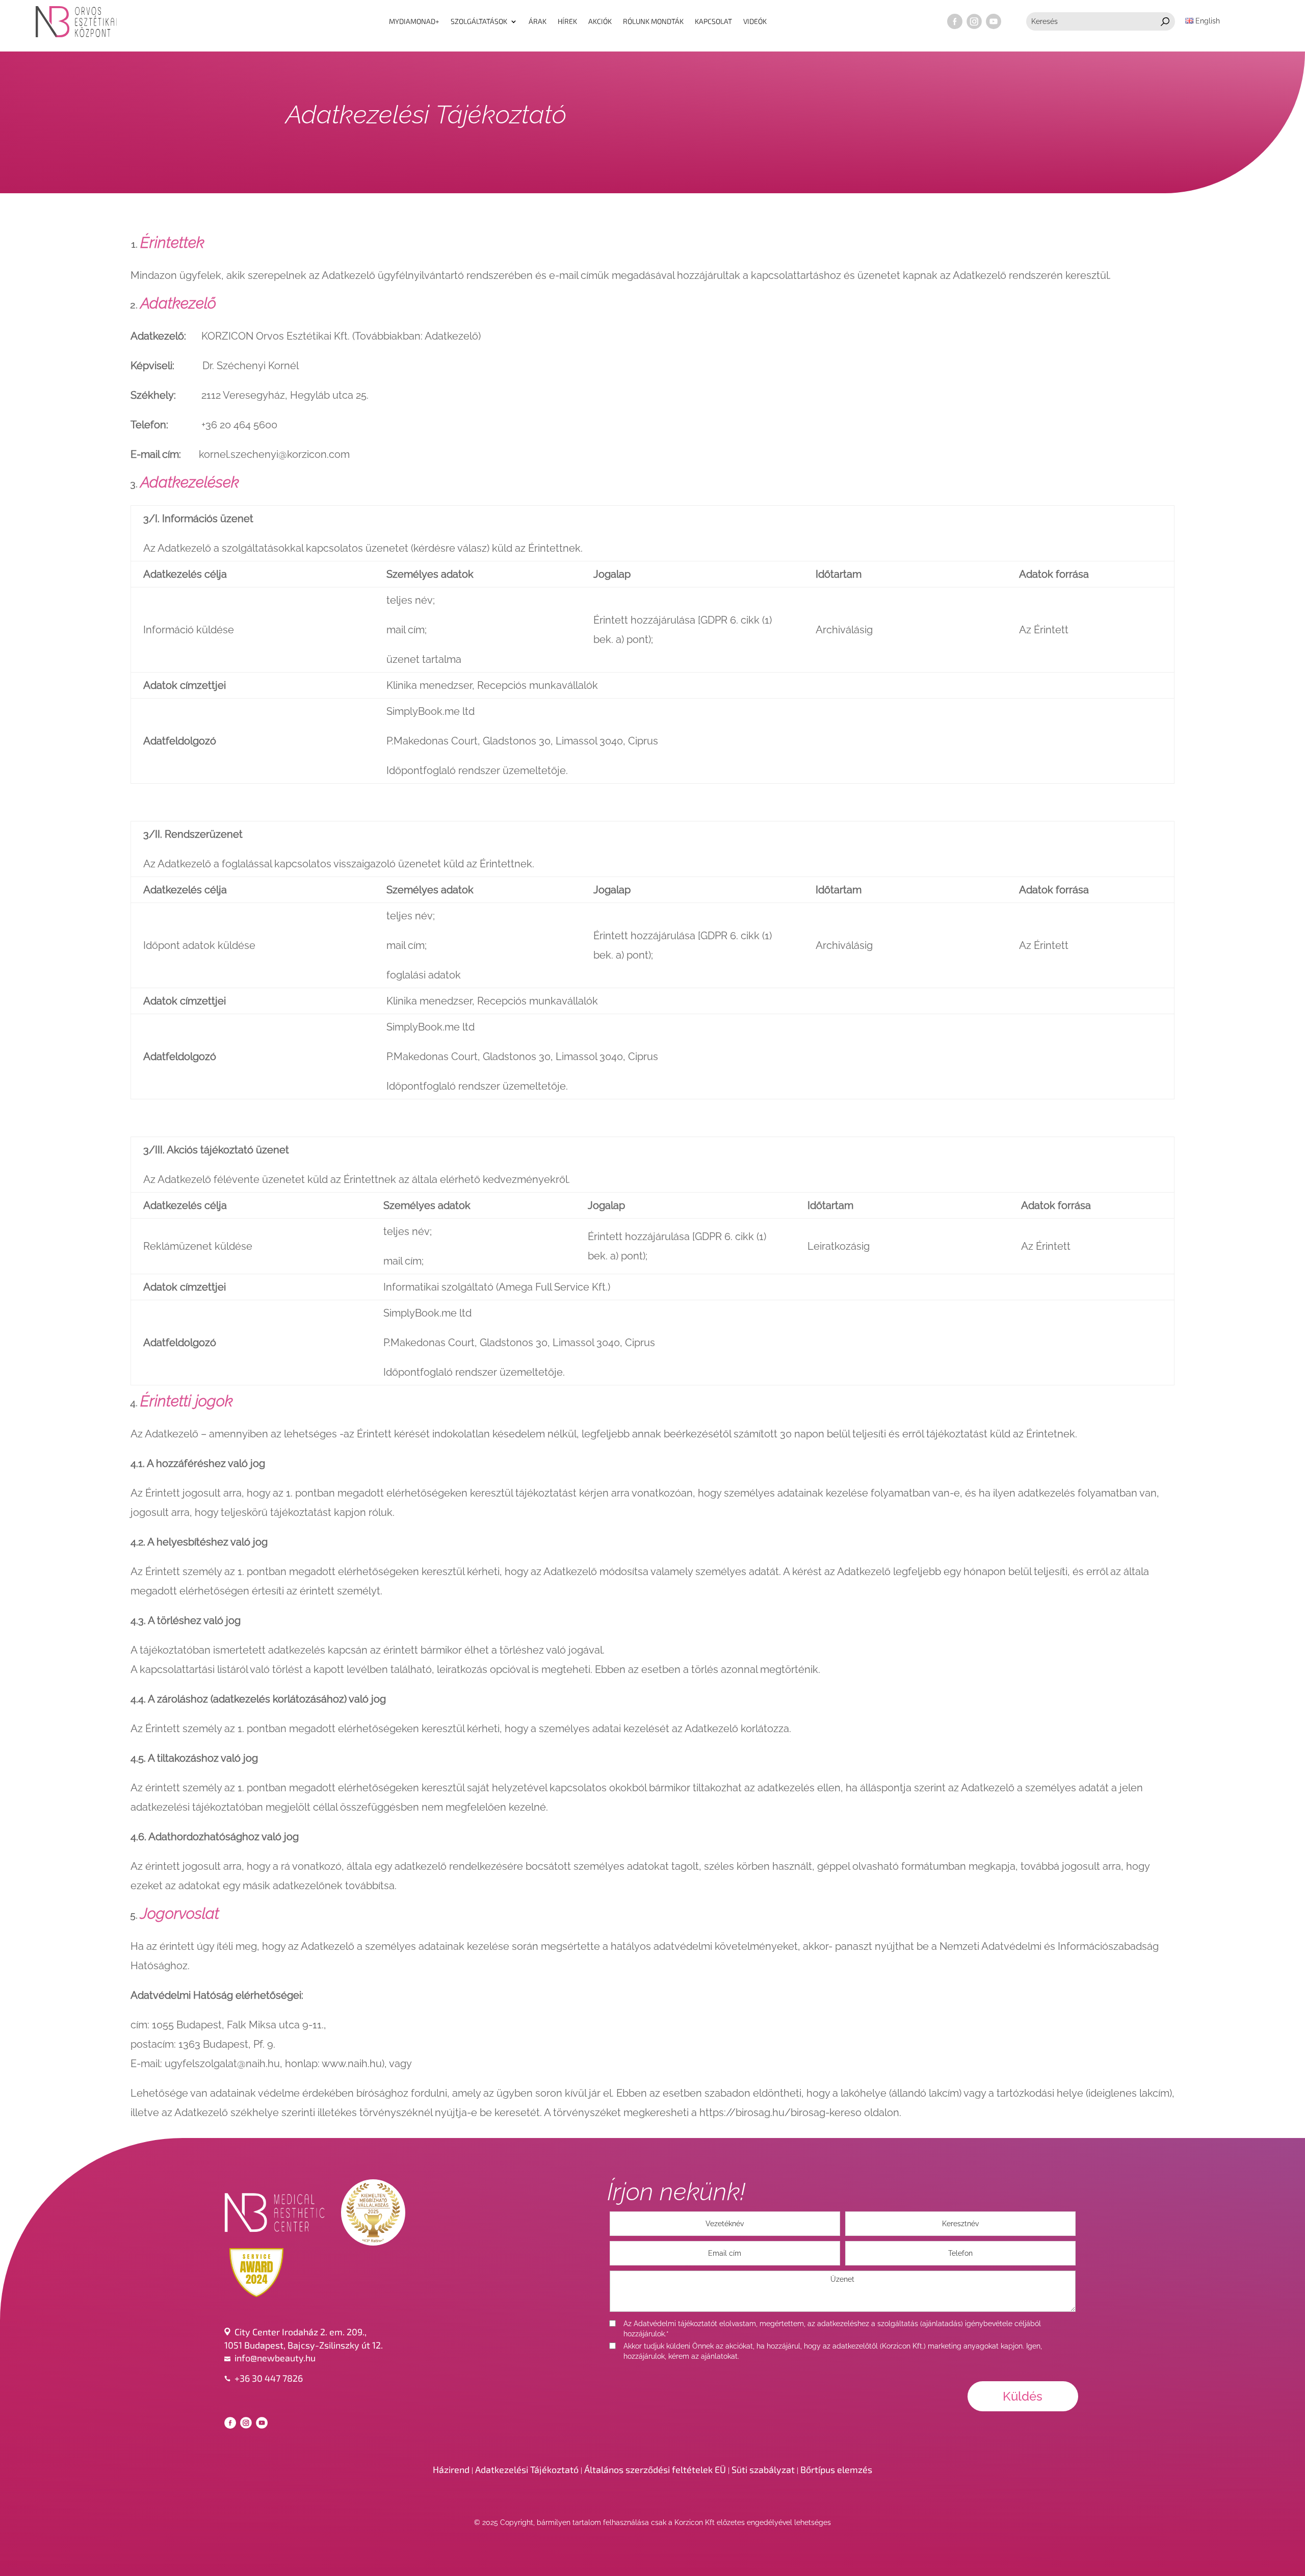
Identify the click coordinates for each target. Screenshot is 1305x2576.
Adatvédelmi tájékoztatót (675, 2324)
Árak (538, 21)
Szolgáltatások (479, 21)
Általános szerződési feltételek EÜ (655, 2469)
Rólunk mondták (653, 21)
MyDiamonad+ (414, 21)
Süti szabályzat (763, 2469)
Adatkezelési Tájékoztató (527, 2469)
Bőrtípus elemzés (836, 2469)
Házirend (451, 2469)
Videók (755, 21)
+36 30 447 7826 (269, 2378)
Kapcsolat (713, 21)
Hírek (567, 21)
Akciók (600, 21)
